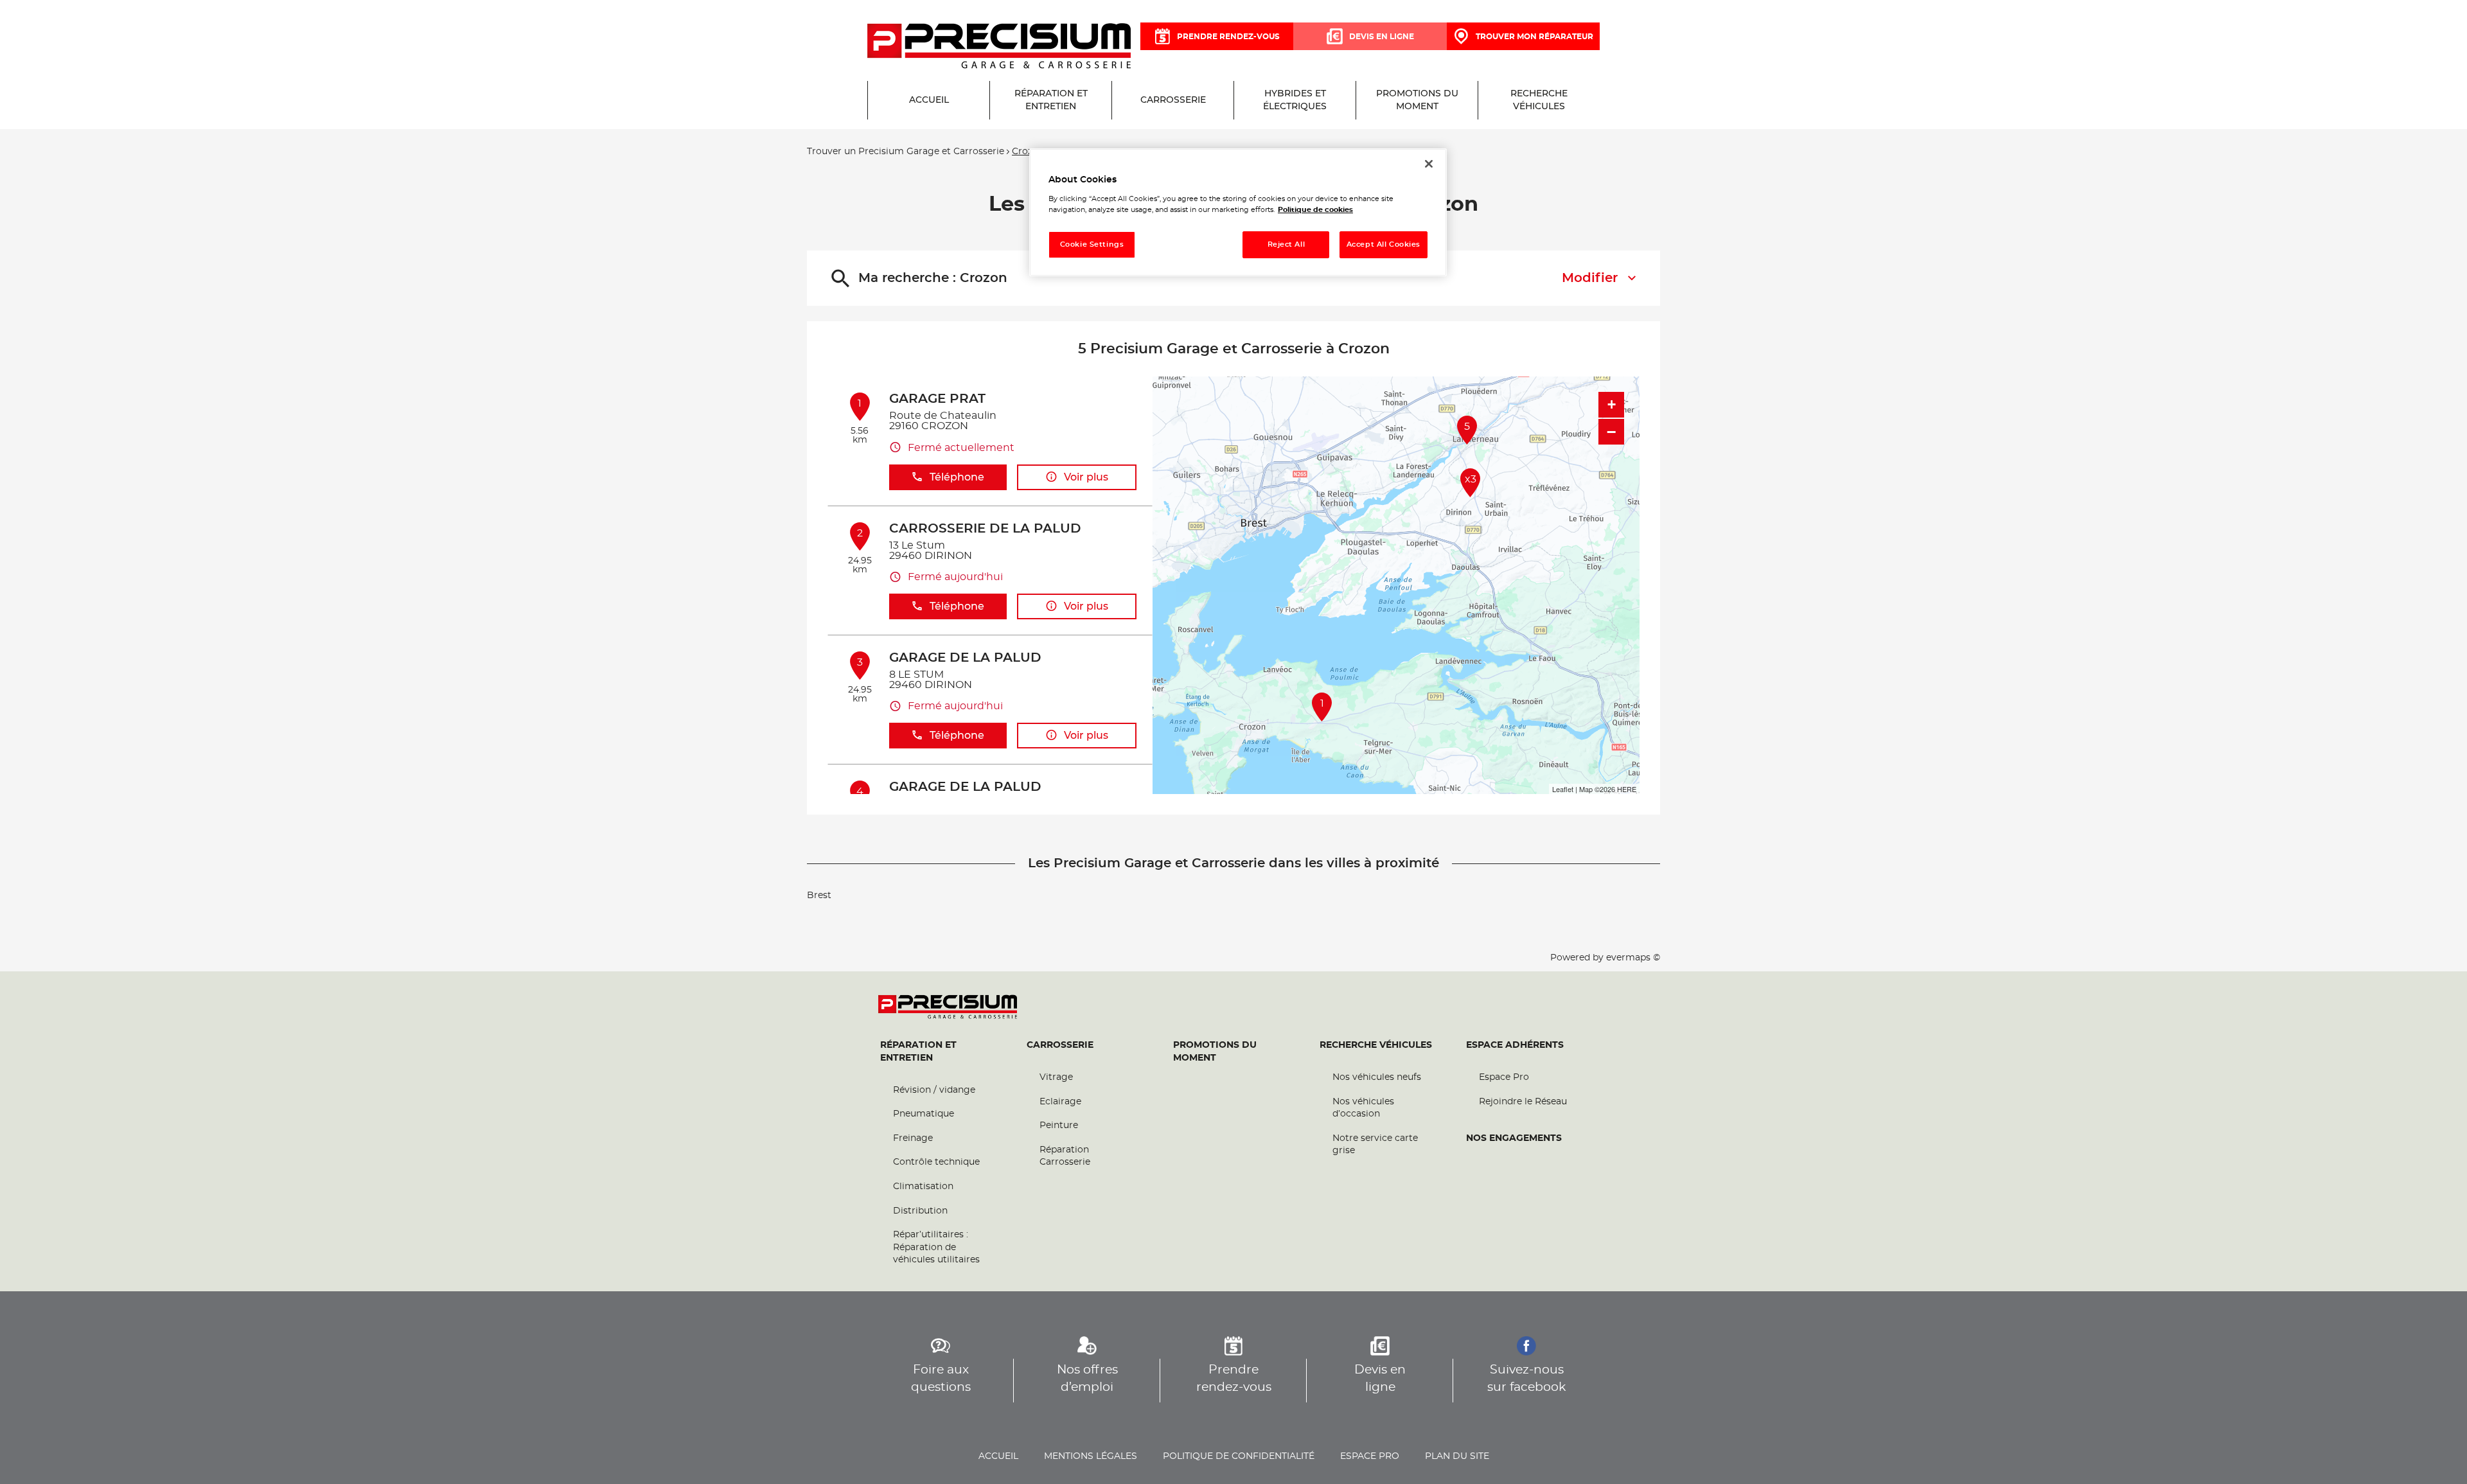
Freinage (913, 1138)
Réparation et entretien (918, 1052)
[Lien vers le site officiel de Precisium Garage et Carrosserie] (999, 47)
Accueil (998, 1456)
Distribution (920, 1211)
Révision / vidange (934, 1090)
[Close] (1429, 164)
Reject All (1287, 244)
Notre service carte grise (1375, 1145)
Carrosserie (1060, 1045)
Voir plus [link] (1086, 477)
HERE (1627, 789)
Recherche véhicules (1376, 1045)
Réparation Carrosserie (1065, 1156)
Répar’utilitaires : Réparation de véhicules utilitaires (936, 1247)
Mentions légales (1091, 1456)
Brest (819, 896)
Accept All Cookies (1384, 244)
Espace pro (1370, 1456)
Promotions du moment (1215, 1052)
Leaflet (1563, 789)
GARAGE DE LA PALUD (965, 658)
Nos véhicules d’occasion (1363, 1108)
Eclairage (1060, 1102)
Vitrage (1056, 1077)
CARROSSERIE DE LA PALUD (985, 529)
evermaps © (1633, 958)
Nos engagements (1514, 1138)
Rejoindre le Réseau (1523, 1102)
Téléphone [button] (957, 477)
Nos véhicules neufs (1377, 1077)
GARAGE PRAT (937, 399)
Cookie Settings (1092, 244)
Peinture (1059, 1126)
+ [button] (1612, 404)
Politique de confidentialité (1239, 1456)
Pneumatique (924, 1114)
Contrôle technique (936, 1162)
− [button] (1611, 432)
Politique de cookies (1315, 210)
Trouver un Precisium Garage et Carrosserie (906, 152)
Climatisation (923, 1187)
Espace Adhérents (1515, 1045)
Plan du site (1457, 1456)
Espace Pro (1504, 1077)
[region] (1238, 212)
